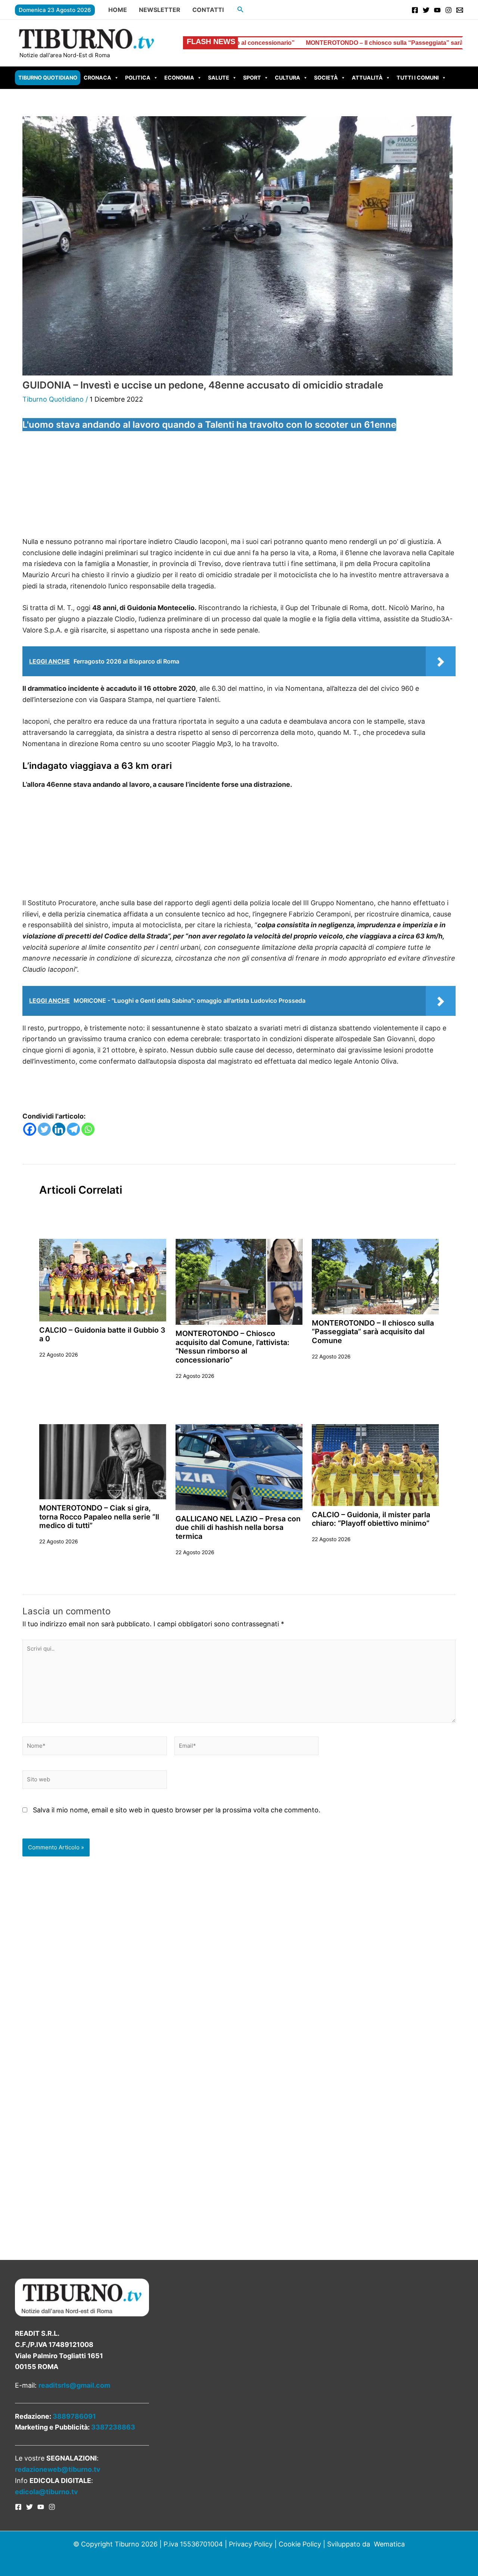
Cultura (288, 78)
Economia (179, 78)
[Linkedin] (59, 1129)
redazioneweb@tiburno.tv (58, 2469)
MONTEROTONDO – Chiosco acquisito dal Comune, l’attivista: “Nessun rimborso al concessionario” (232, 1346)
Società (326, 78)
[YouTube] (437, 10)
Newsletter (160, 10)
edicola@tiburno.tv (46, 2492)
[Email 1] (460, 10)
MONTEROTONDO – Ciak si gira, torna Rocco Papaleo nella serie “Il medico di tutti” (99, 1517)
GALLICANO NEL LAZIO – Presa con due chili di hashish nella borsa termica (238, 1527)
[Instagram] (448, 10)
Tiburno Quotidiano (48, 78)
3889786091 (74, 2416)
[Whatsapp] (88, 1129)
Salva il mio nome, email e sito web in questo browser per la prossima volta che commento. (177, 1810)
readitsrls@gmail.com (74, 2385)
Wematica (389, 2544)
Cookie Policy (300, 2544)
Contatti (208, 10)
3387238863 (113, 2427)
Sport (252, 78)
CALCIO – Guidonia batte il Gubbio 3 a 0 (102, 1334)
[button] (240, 10)
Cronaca (97, 78)
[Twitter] (426, 10)
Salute (219, 78)
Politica (138, 78)
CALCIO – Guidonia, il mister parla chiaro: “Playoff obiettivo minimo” (371, 1519)
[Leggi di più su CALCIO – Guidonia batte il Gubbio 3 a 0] (103, 1279)
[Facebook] (415, 10)
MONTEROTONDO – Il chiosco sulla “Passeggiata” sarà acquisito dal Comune (311, 43)
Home (118, 10)
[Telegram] (73, 1129)
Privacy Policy (251, 2544)
